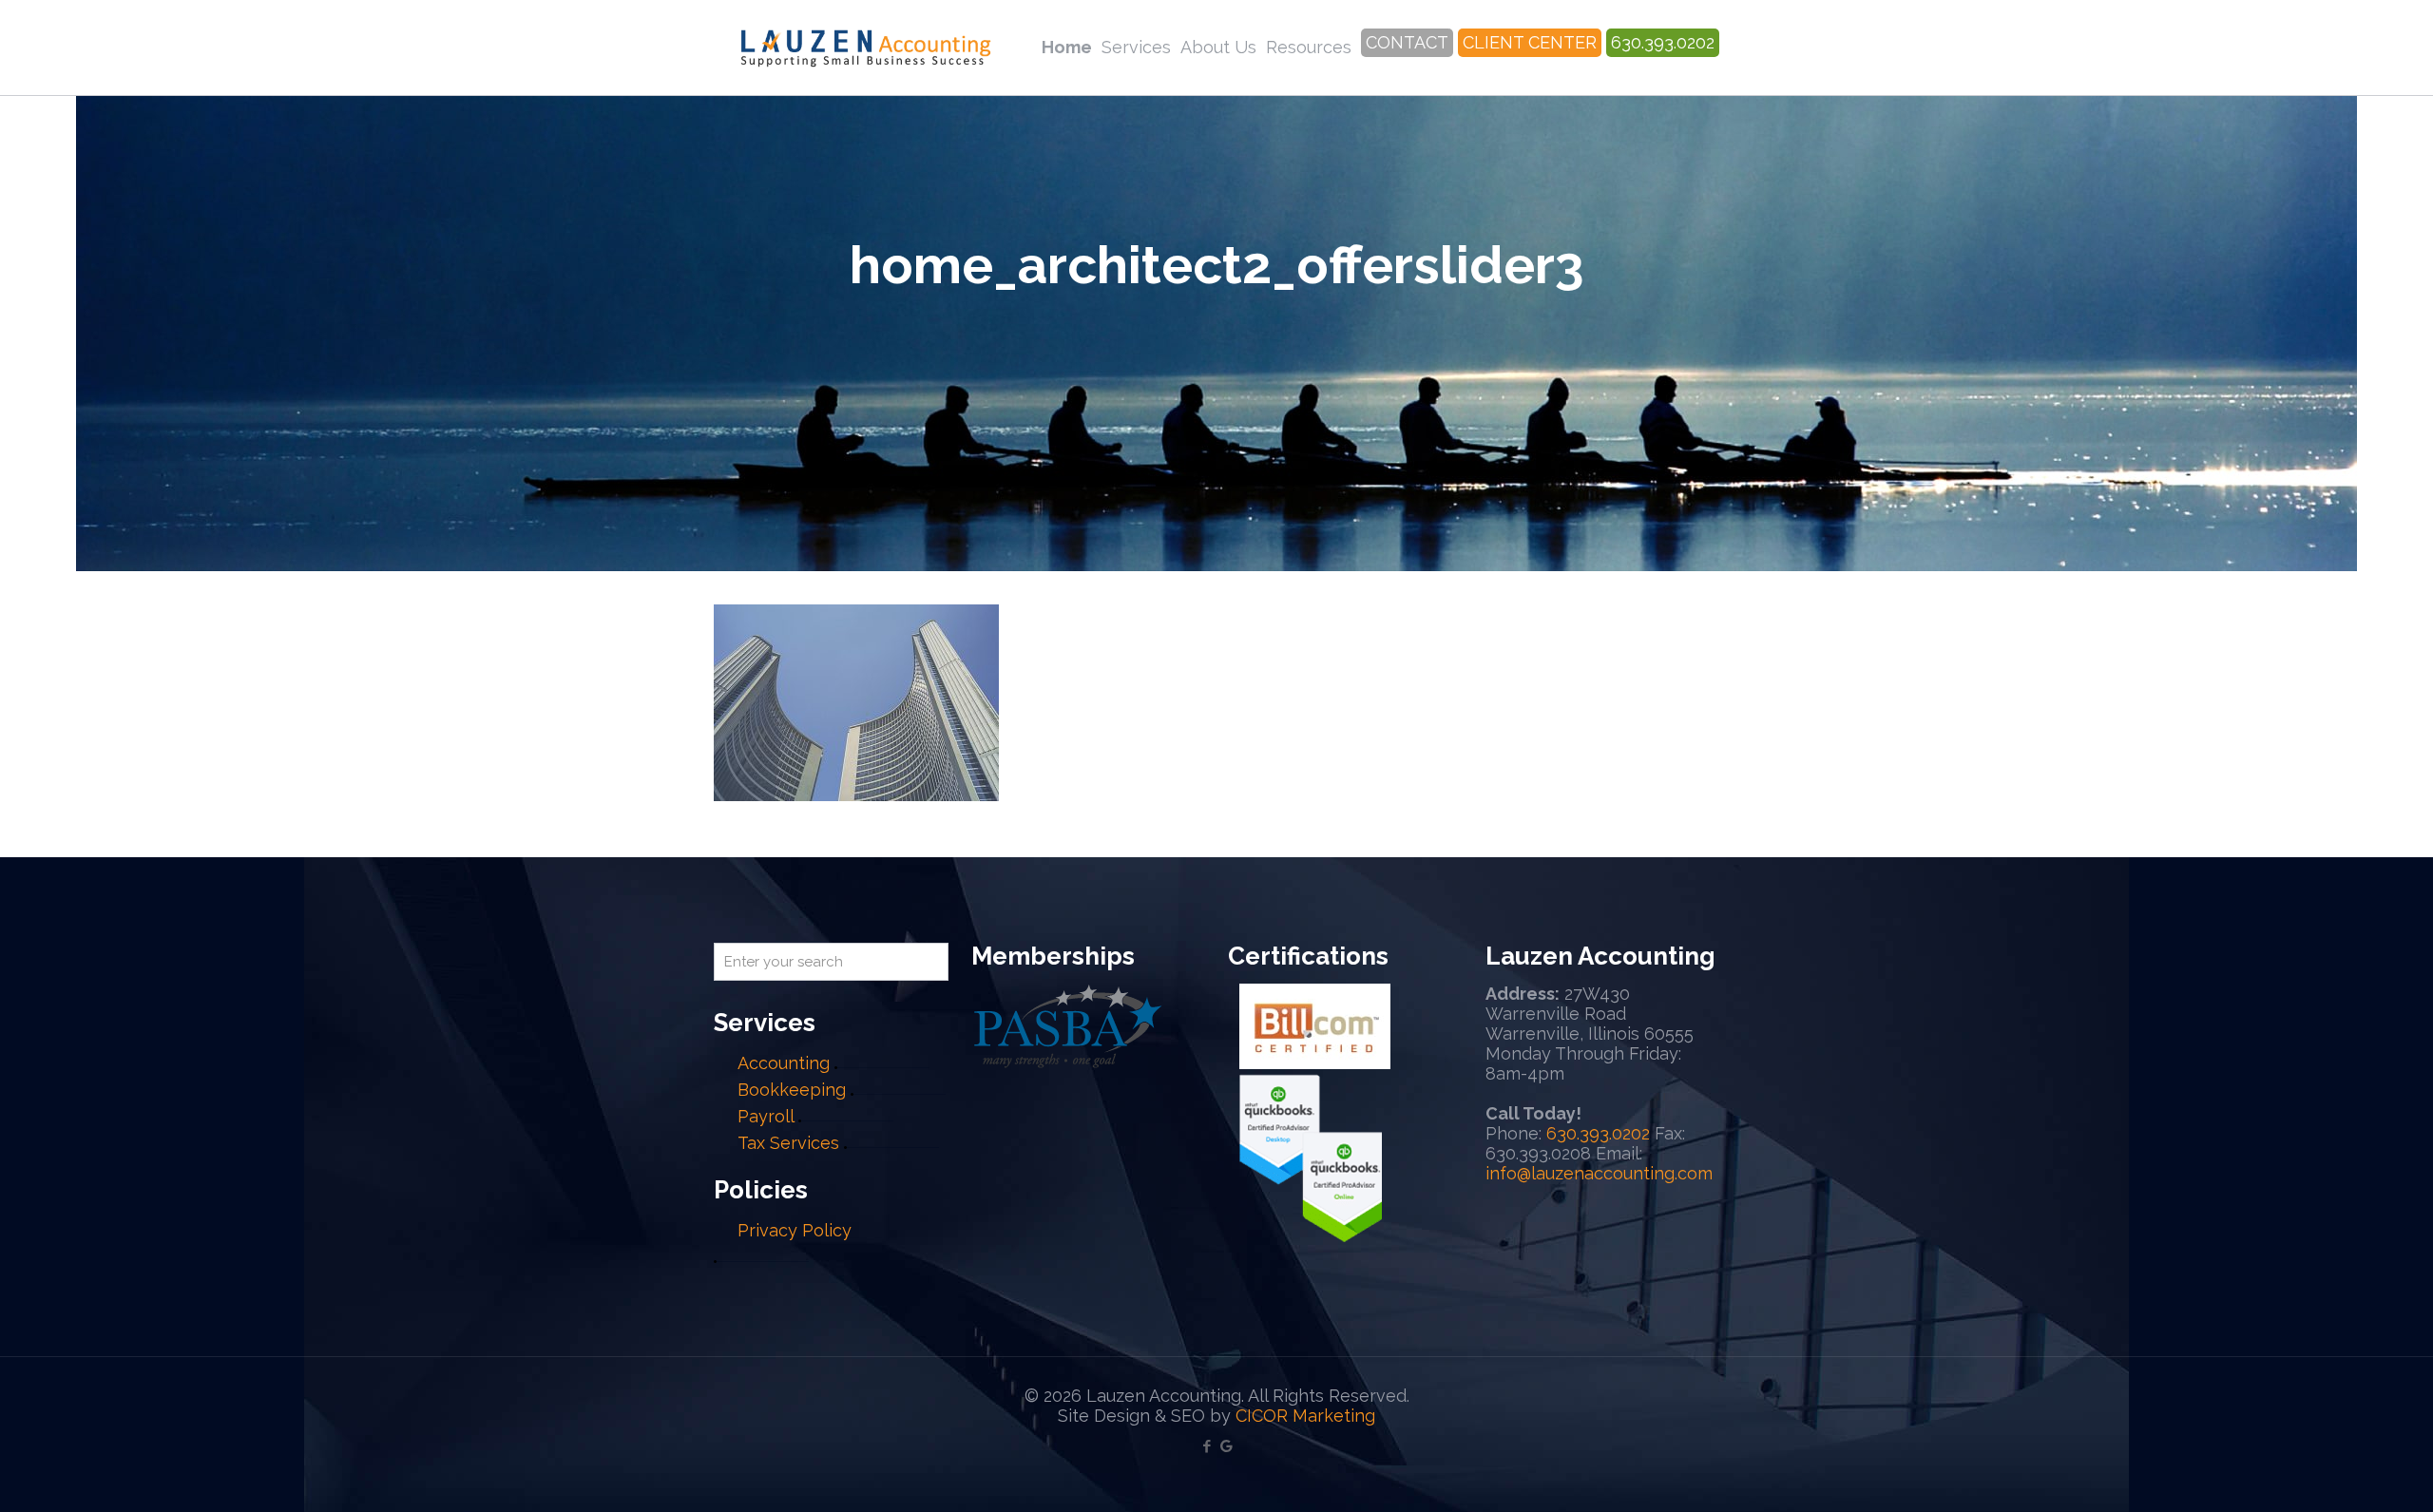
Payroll (766, 1116)
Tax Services (791, 1143)
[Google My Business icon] (1226, 1446)
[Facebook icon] (1207, 1446)
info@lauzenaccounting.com (1599, 1173)
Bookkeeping (792, 1090)
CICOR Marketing (1305, 1416)
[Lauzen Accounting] (866, 48)
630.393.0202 (1598, 1133)
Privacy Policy (795, 1230)
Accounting (784, 1063)
